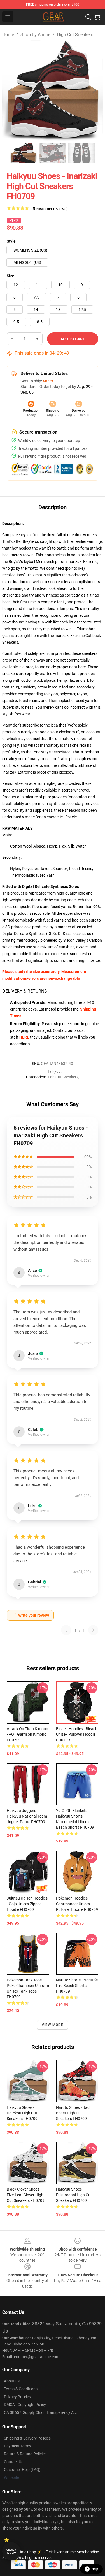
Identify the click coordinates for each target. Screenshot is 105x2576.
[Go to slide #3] (82, 153)
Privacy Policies (17, 2397)
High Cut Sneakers (75, 35)
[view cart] (97, 17)
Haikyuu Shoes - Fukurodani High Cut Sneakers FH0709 (74, 2195)
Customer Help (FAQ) (22, 2470)
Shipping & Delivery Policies (27, 2438)
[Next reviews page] (93, 1630)
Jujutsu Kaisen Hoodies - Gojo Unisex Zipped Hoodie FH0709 (27, 1904)
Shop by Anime (35, 35)
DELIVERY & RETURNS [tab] (25, 991)
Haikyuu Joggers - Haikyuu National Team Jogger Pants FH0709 (27, 1816)
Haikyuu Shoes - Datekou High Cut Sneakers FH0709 (22, 2113)
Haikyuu (54, 1071)
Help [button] (95, 2569)
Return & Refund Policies (25, 2454)
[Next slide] (94, 90)
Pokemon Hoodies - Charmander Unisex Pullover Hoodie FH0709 (77, 1904)
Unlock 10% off (11, 2551)
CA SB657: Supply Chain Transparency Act (40, 2412)
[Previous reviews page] (66, 1630)
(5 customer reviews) (50, 209)
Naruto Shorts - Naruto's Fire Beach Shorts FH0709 (77, 1986)
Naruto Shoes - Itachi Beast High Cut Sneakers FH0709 (74, 2113)
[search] (88, 17)
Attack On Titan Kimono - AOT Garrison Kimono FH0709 (27, 1734)
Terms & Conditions (21, 2389)
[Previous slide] (11, 90)
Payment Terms (17, 2446)
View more (53, 2025)
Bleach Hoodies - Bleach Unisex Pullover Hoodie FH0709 (77, 1734)
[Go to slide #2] (53, 153)
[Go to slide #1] (24, 153)
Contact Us (14, 2462)
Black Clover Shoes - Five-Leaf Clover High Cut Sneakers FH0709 (26, 2195)
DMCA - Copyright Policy (25, 2405)
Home (8, 35)
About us (12, 2381)
